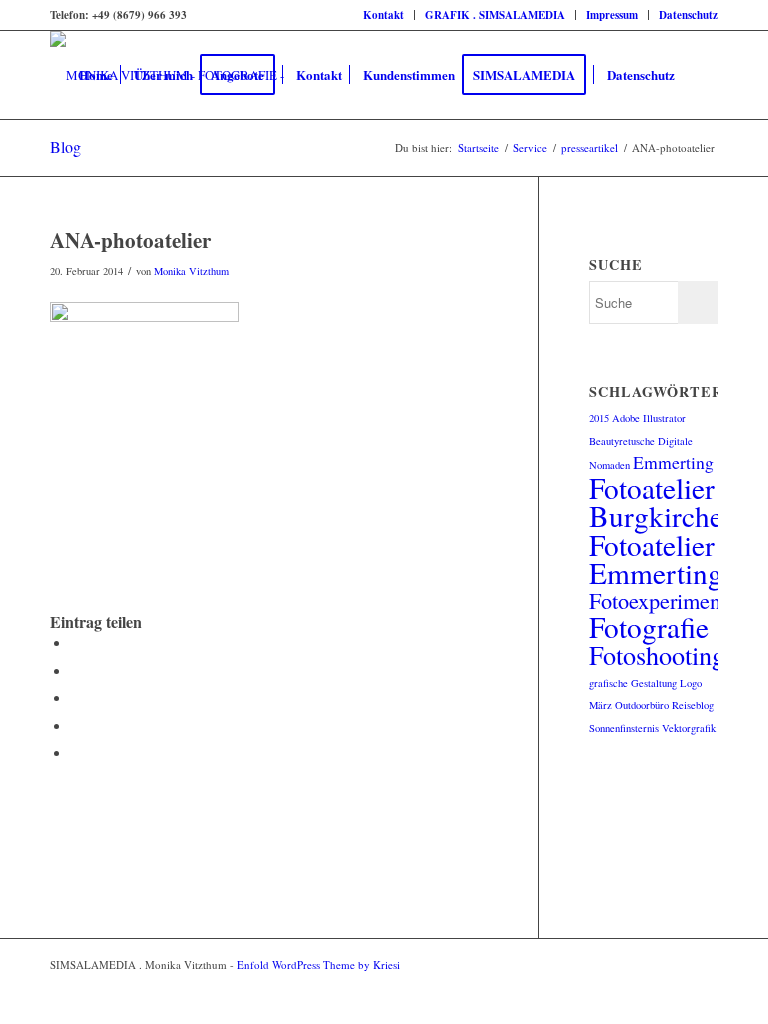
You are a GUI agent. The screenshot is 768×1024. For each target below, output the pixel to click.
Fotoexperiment (658, 600)
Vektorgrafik (689, 728)
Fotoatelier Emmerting (656, 558)
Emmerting (673, 462)
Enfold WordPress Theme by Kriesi (318, 964)
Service (530, 147)
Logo (691, 683)
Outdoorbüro (642, 705)
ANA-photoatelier (130, 240)
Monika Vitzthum (191, 271)
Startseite (478, 147)
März (600, 705)
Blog (65, 146)
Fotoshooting (657, 654)
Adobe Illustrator (649, 418)
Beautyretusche (622, 441)
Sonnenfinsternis (624, 728)
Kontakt (383, 15)
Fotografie (649, 626)
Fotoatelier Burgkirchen (663, 501)
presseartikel (589, 147)
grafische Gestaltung (633, 683)
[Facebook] (673, 964)
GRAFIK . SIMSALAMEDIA (495, 15)
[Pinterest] (703, 964)
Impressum (612, 15)
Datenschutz (688, 15)
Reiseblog (693, 705)
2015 (599, 418)
